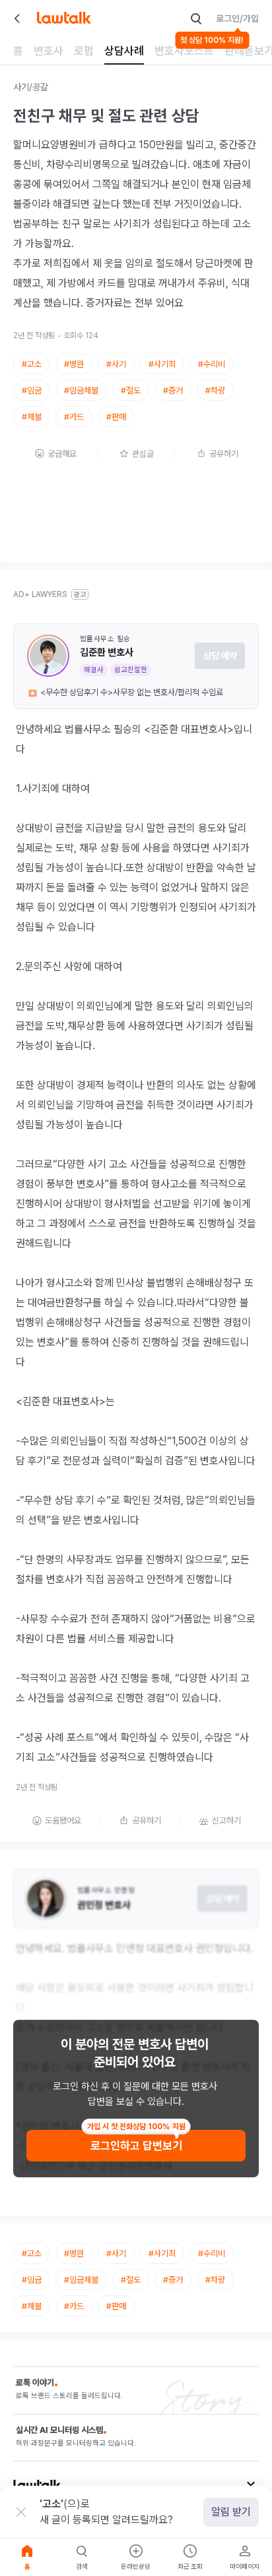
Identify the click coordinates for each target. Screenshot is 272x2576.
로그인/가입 (237, 18)
